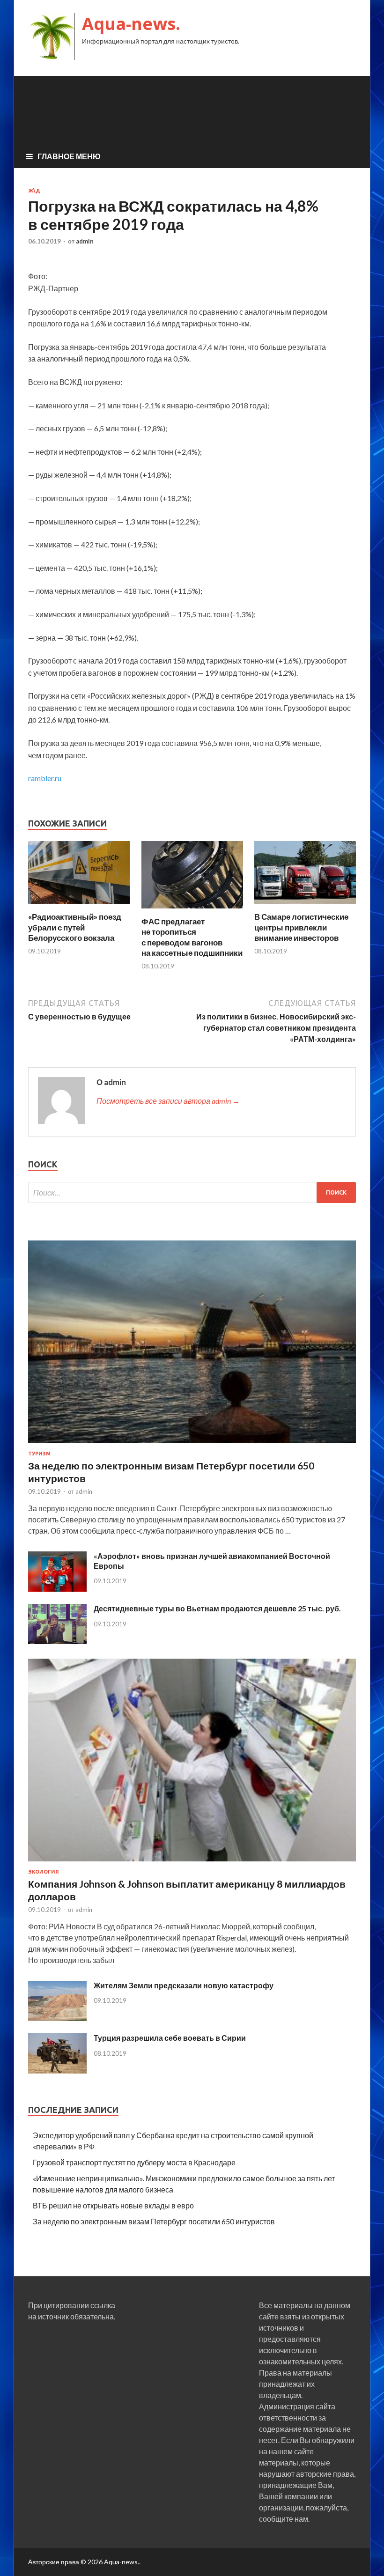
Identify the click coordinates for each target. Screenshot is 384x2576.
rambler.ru (45, 778)
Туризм (39, 1454)
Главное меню (69, 156)
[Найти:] (192, 1192)
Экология (44, 1872)
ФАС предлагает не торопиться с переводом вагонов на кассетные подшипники (192, 937)
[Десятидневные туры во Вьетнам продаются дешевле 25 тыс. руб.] (57, 1641)
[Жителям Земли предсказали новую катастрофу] (57, 2018)
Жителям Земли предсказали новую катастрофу (184, 1985)
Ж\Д (34, 191)
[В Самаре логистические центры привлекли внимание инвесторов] (305, 906)
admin (85, 241)
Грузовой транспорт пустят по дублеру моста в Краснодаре (134, 2162)
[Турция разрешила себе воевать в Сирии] (57, 2070)
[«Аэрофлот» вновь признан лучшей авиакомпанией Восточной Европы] (57, 1589)
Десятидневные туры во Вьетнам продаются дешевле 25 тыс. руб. (217, 1608)
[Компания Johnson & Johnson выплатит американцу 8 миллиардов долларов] (192, 1863)
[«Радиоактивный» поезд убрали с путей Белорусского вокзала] (79, 906)
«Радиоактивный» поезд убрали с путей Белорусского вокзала (75, 927)
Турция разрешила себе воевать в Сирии (170, 2038)
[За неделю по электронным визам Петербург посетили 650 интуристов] (192, 1445)
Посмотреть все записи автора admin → (168, 1101)
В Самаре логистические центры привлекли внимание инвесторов (301, 927)
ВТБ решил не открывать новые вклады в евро (113, 2205)
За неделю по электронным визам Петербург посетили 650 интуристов (154, 2221)
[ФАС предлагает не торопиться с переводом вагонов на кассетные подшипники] (192, 911)
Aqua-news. (131, 24)
